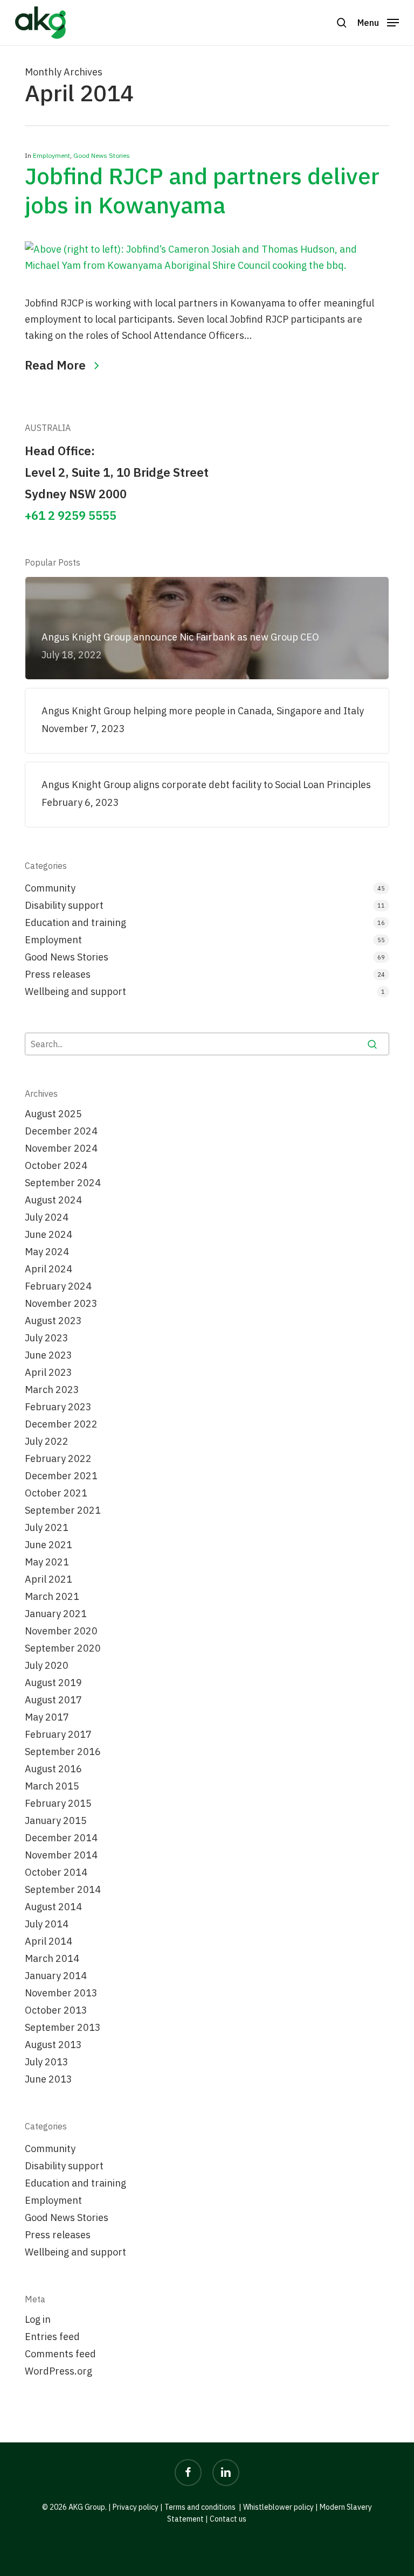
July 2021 (47, 1527)
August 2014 (53, 1907)
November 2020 (61, 1631)
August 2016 (53, 1769)
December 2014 (61, 1838)
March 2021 (52, 1596)
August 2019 (53, 1683)
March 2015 (52, 1786)
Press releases (58, 974)
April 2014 (49, 1941)
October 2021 (56, 1493)
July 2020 (47, 1665)
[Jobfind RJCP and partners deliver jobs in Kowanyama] (207, 265)
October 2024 (56, 1165)
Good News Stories (102, 155)
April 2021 (49, 1579)
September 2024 (63, 1183)
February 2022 (58, 1458)
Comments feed (60, 2354)
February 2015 (58, 1803)
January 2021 (56, 1614)
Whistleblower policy (278, 2507)
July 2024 (47, 1217)
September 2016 (63, 1752)
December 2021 (61, 1476)
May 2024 (47, 1252)
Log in (38, 2319)
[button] (378, 22)
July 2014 (47, 1924)
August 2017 (53, 1700)
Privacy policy (136, 2507)
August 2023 (53, 1321)
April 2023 (49, 1372)
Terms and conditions (200, 2507)
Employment (51, 155)
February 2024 (58, 1286)
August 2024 (53, 1200)
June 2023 (49, 1355)
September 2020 (63, 1648)
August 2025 (53, 1114)
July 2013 (47, 2062)
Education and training (75, 923)
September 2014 (63, 1889)
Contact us (228, 2519)
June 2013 (49, 2079)
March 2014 (52, 1958)
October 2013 (56, 2010)
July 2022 (47, 1441)
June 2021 (49, 1545)
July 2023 (47, 1338)
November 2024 (61, 1148)
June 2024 (49, 1234)
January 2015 (56, 1820)
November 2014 (61, 1855)
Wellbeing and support (75, 991)
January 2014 (56, 1976)
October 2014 (56, 1872)
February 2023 (58, 1407)
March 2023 (52, 1390)
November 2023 (61, 1303)
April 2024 (49, 1269)
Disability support (64, 905)
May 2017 (47, 1717)
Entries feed (52, 2337)
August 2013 (53, 2045)
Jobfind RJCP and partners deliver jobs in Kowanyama (202, 190)
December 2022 (61, 1424)
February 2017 (58, 1734)
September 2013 (63, 2027)
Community (50, 888)
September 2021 (63, 1510)
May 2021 (47, 1562)
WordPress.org (58, 2371)
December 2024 (61, 1131)
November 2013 (61, 1993)
